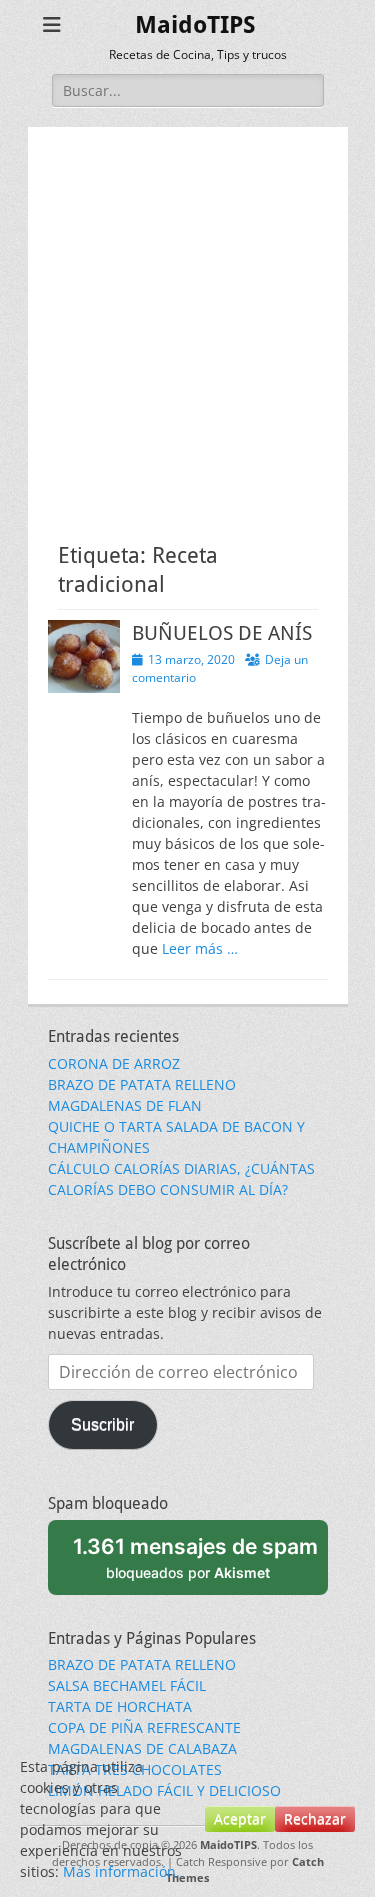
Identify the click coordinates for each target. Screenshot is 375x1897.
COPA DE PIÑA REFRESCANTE (144, 1727)
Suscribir (102, 1424)
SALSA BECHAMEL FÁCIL (127, 1685)
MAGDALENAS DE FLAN (125, 1105)
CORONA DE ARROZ (114, 1063)
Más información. (121, 1871)
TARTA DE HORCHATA (120, 1706)
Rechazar (315, 1818)
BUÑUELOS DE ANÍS (222, 633)
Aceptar (240, 1818)
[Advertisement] (187, 314)
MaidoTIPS (195, 25)
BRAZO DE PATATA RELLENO (142, 1084)
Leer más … (200, 948)
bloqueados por (195, 1557)
